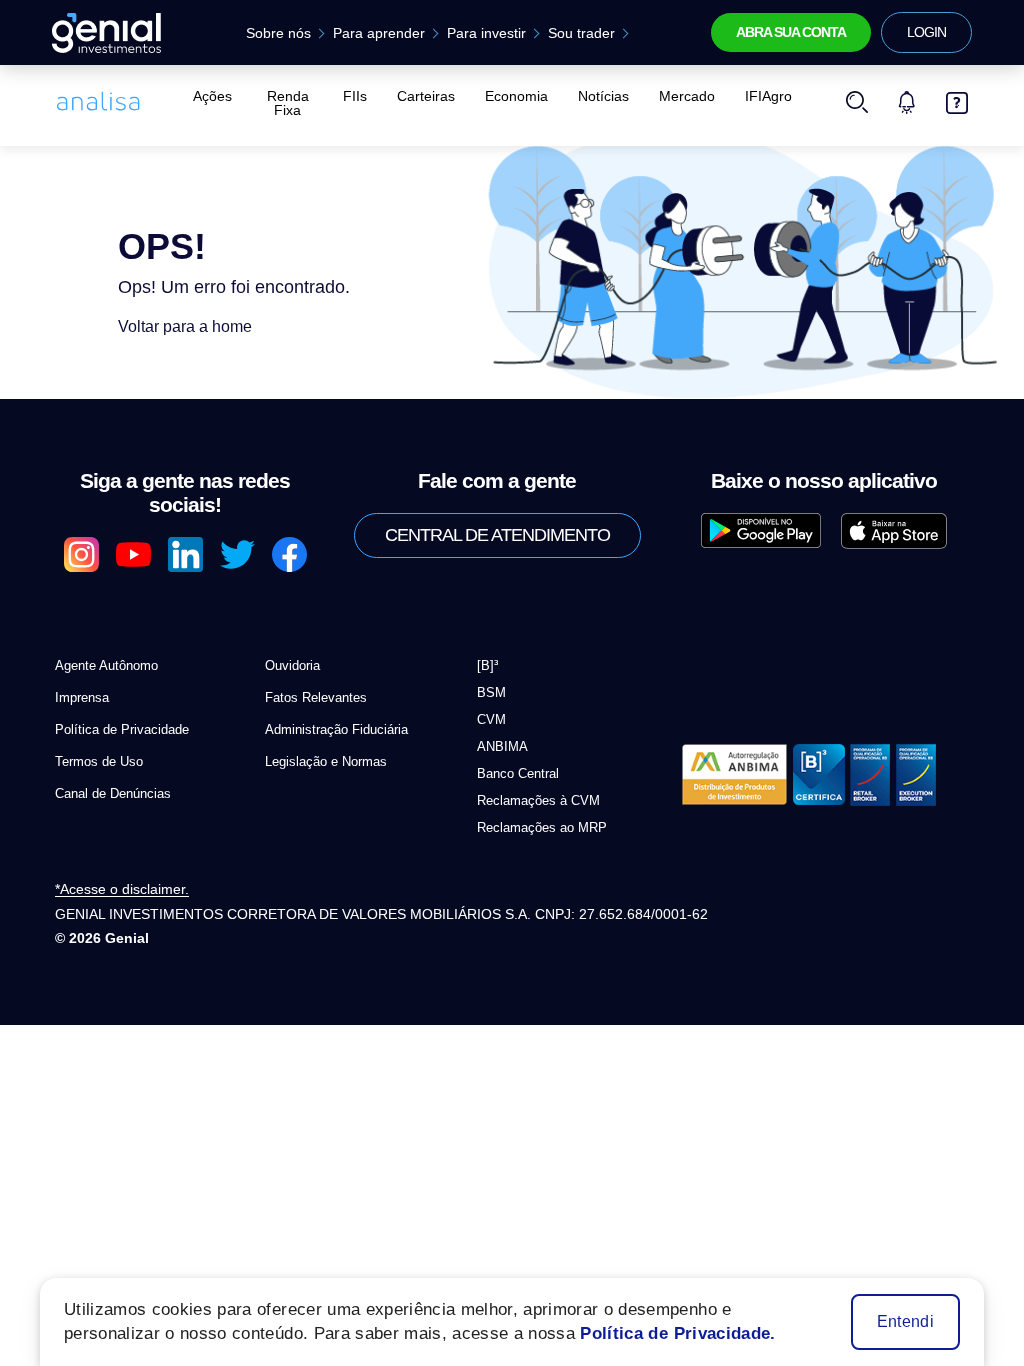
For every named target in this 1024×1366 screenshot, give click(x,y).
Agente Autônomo (106, 665)
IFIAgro (768, 96)
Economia (516, 96)
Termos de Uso (99, 761)
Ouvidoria (292, 665)
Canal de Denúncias (113, 793)
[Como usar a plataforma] (957, 103)
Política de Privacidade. (677, 1333)
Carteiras (426, 96)
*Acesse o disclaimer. (122, 889)
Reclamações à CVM (538, 800)
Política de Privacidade (122, 729)
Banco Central (518, 773)
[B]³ (487, 665)
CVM (491, 719)
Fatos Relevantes (316, 697)
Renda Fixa (288, 103)
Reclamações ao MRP (542, 827)
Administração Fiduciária (336, 729)
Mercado (687, 96)
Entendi (905, 1321)
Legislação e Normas (326, 761)
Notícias (603, 96)
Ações (212, 96)
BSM (491, 692)
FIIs (355, 96)
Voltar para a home (185, 326)
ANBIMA (502, 746)
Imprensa (82, 697)
